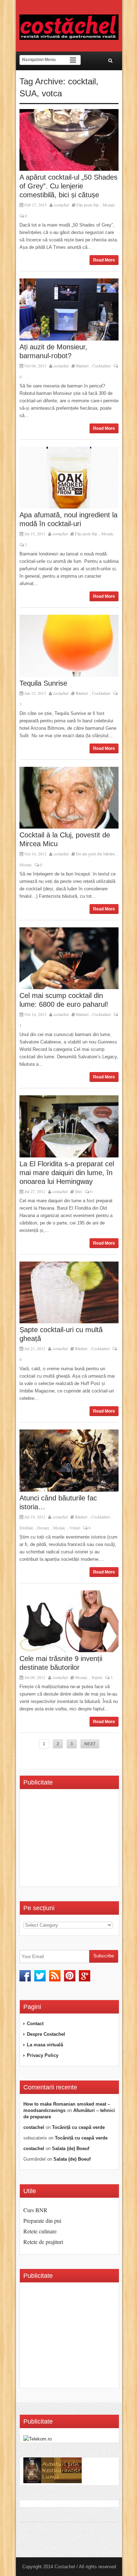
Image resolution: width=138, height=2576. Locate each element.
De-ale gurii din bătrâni (95, 854)
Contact (35, 2024)
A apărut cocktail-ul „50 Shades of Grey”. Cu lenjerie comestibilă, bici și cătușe (68, 186)
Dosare (43, 1528)
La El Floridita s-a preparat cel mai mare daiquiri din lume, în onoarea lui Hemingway (67, 1173)
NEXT (90, 1744)
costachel (61, 205)
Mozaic (109, 205)
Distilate (26, 1528)
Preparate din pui (42, 2220)
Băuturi (82, 366)
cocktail (82, 81)
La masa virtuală (45, 2045)
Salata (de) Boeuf (71, 2148)
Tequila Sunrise (43, 683)
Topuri (97, 1677)
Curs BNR (35, 2210)
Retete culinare (40, 2231)
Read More (104, 260)
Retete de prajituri (43, 2242)
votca (52, 93)
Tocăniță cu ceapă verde (78, 2127)
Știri (79, 1191)
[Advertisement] (81, 1840)
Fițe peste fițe (88, 205)
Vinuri (75, 1528)
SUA (28, 93)
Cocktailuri (102, 366)
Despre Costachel (46, 2034)
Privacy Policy (43, 2055)
